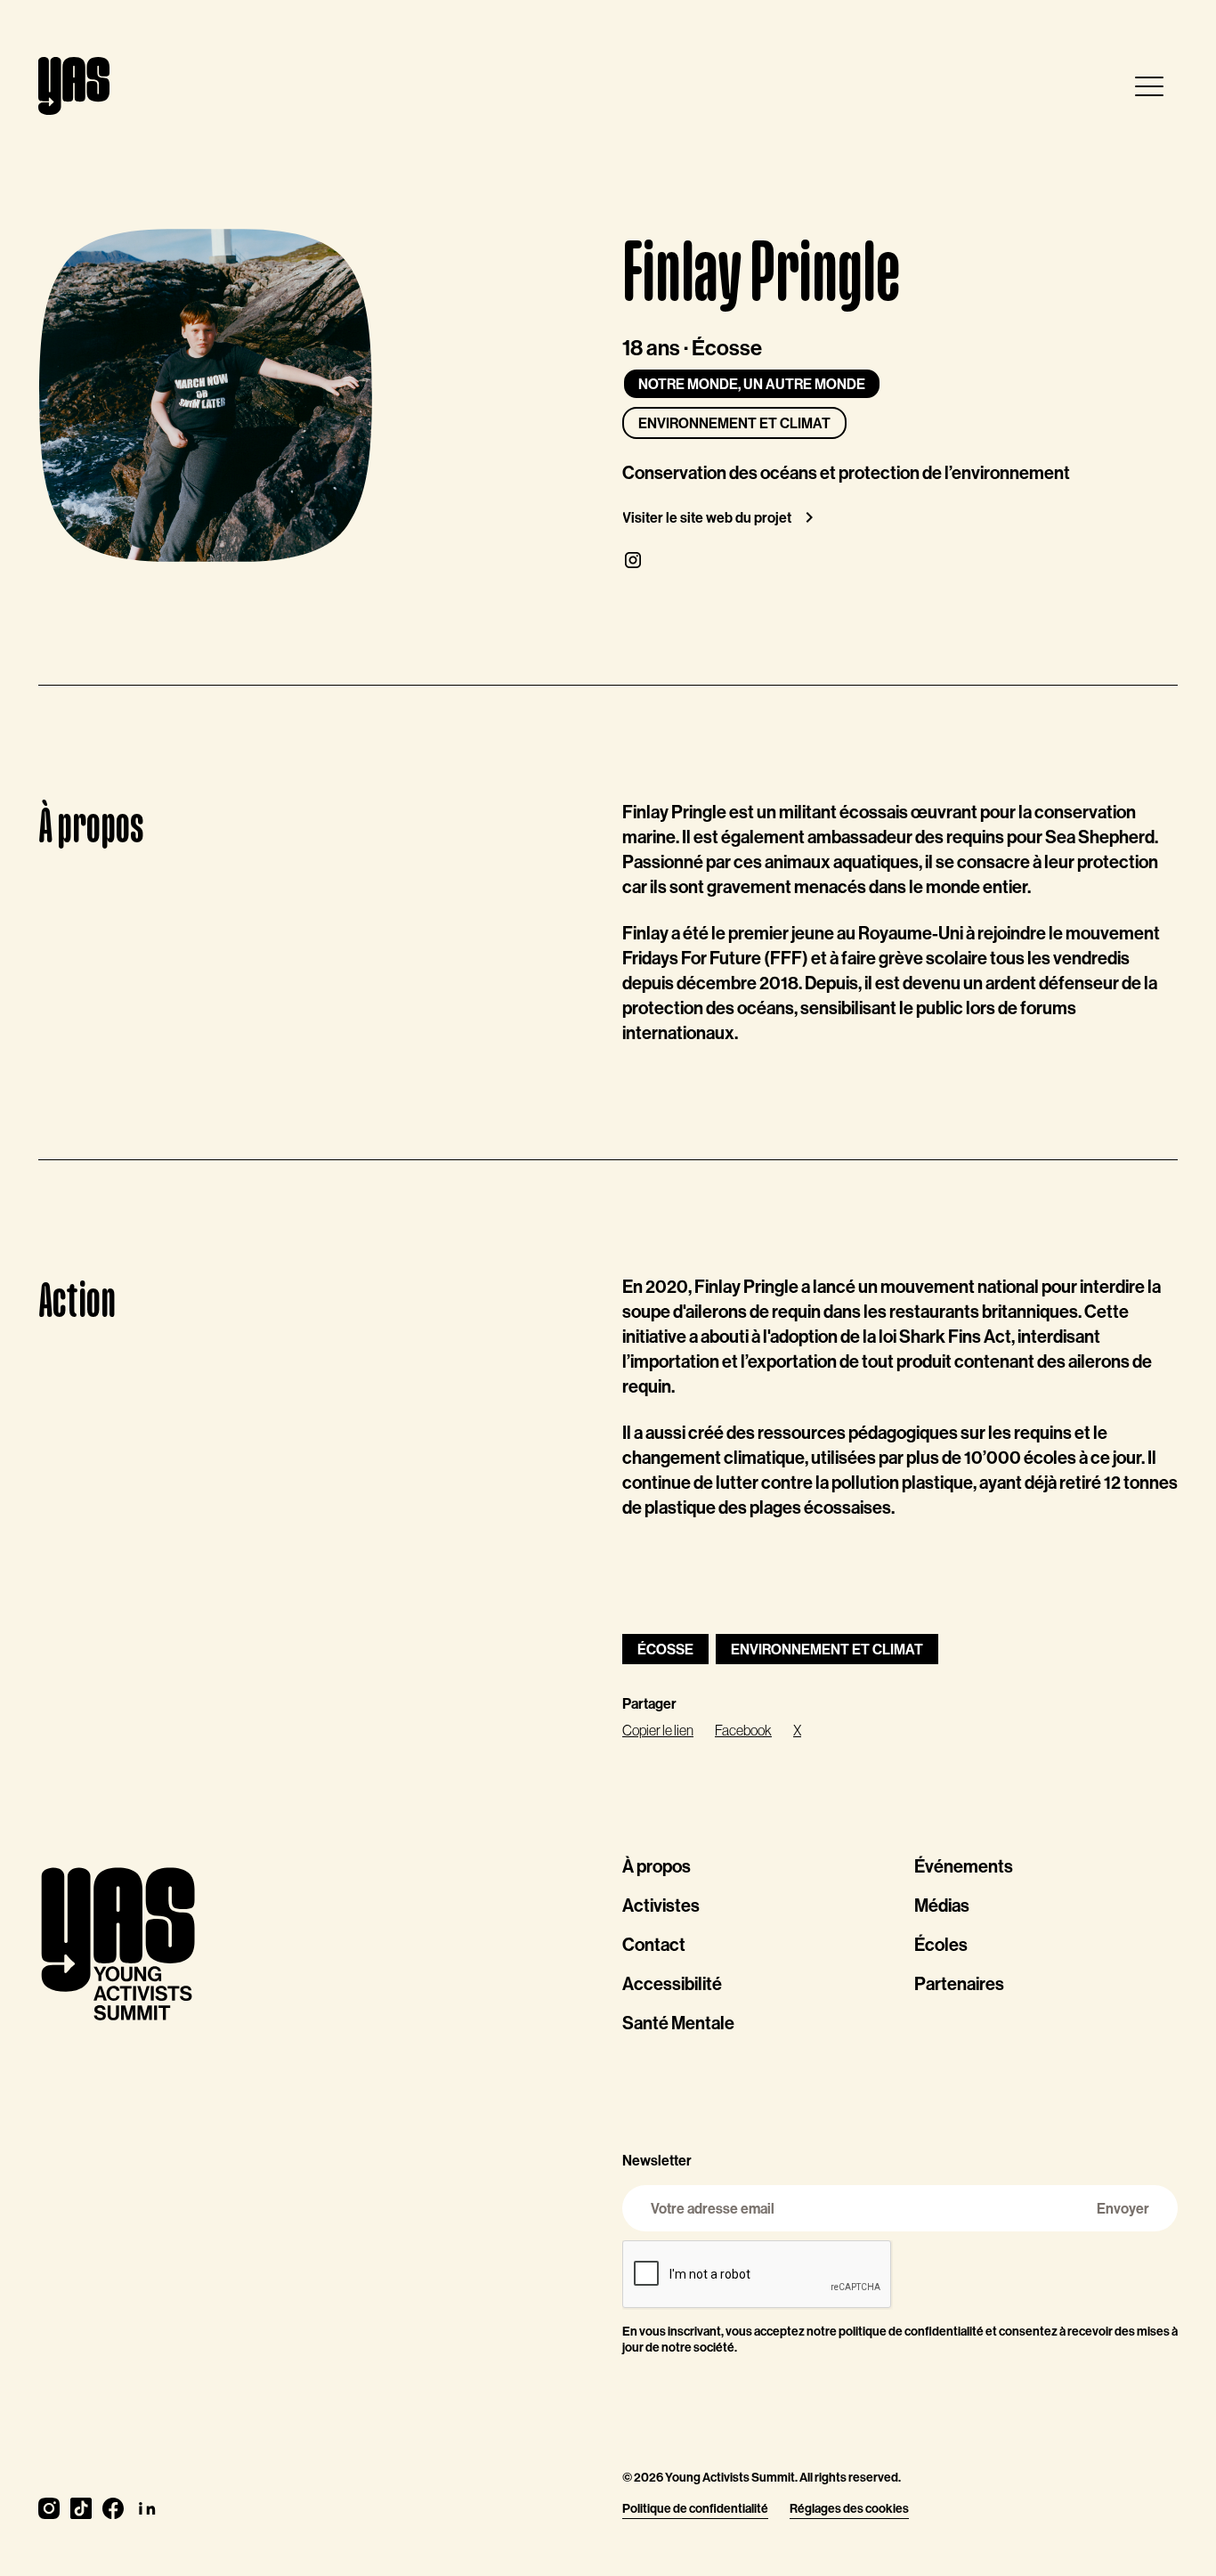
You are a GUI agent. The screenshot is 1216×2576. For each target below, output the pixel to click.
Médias (942, 1905)
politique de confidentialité (911, 2331)
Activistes (661, 1905)
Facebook (743, 1730)
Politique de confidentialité (695, 2508)
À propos (657, 1866)
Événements (964, 1866)
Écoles (941, 1944)
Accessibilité (672, 1983)
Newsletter (657, 2160)
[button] (1149, 86)
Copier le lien (658, 1730)
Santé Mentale (678, 2023)
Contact (654, 1944)
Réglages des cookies (849, 2508)
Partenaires (959, 1983)
